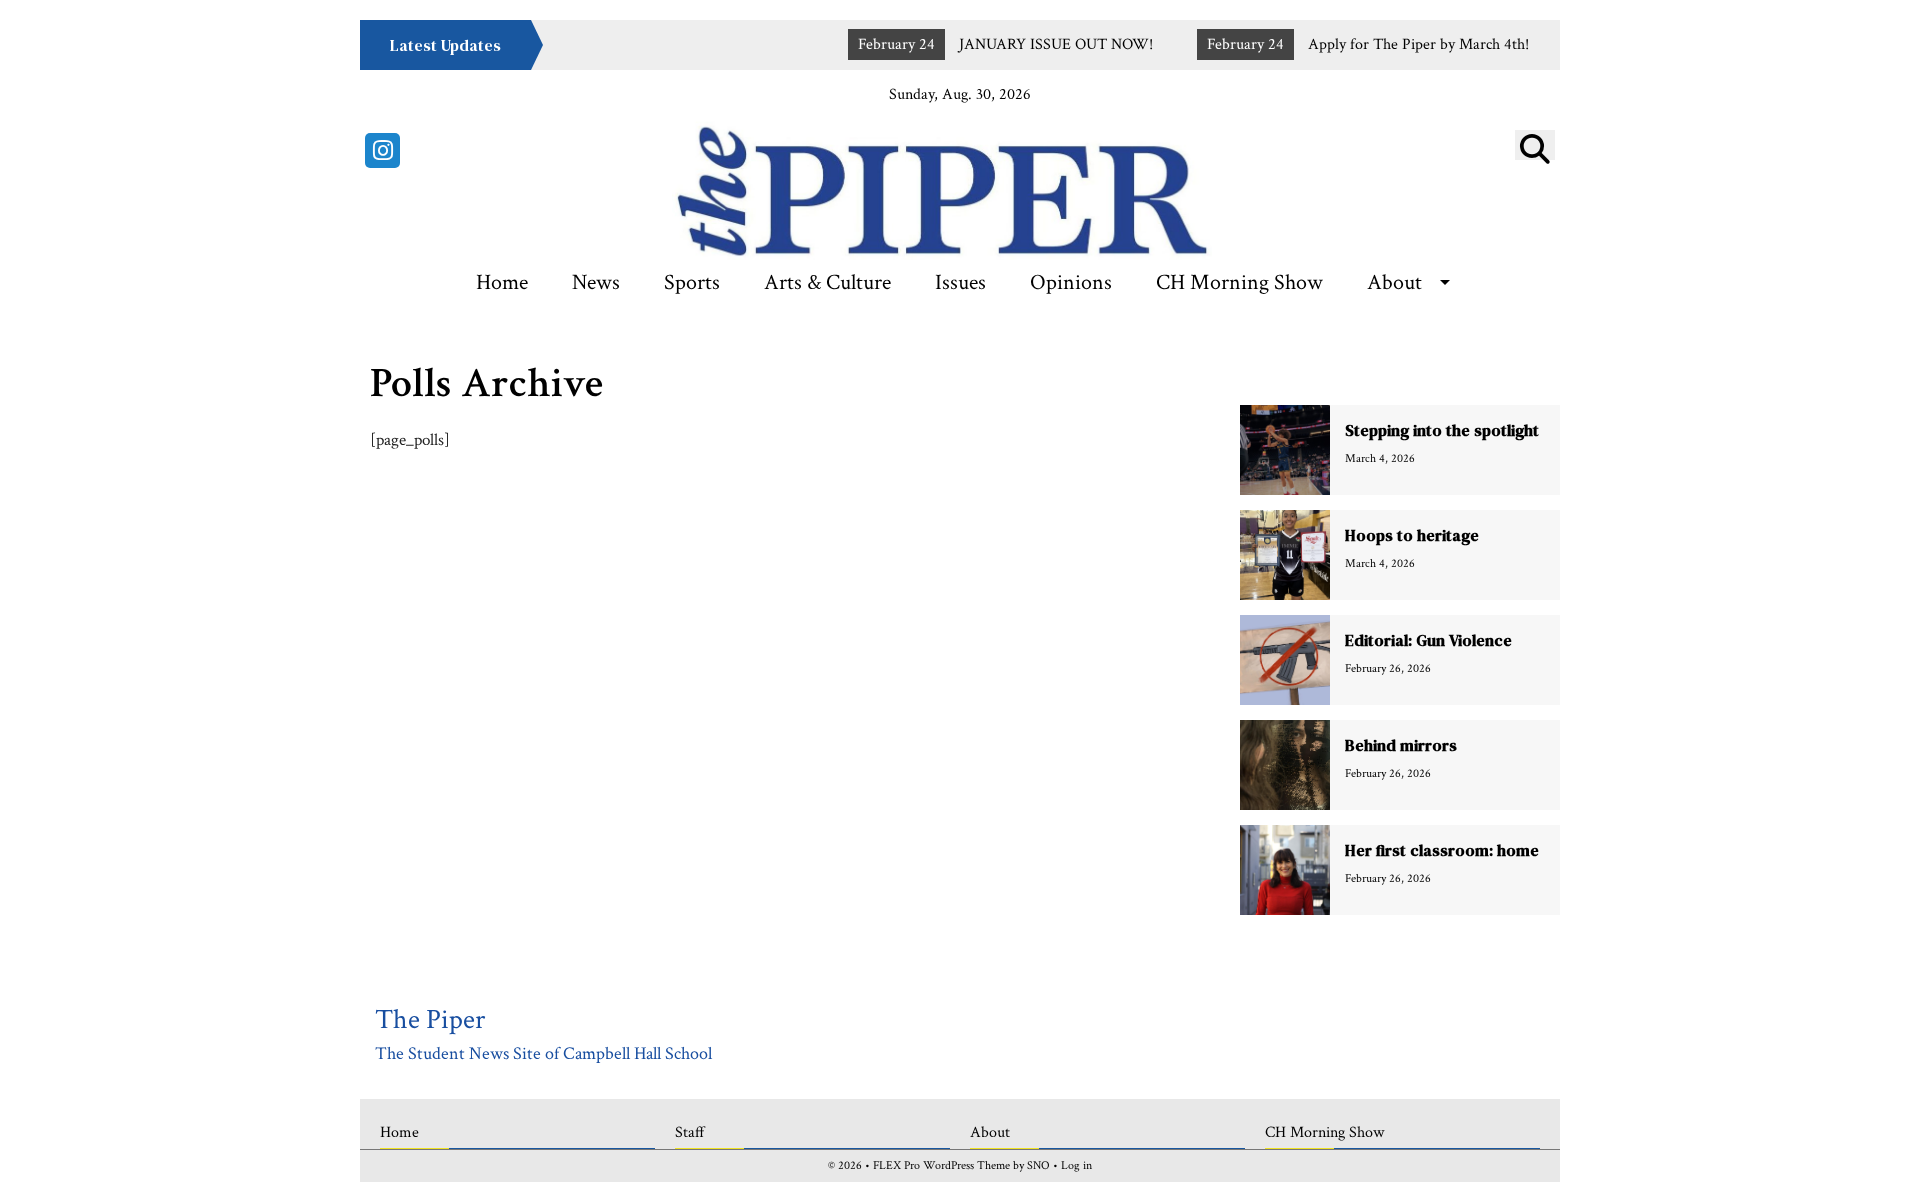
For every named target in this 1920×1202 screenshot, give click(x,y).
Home (502, 282)
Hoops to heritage (1412, 535)
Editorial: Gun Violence (1428, 640)
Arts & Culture (827, 282)
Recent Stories (1400, 371)
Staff (690, 1132)
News (596, 282)
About (1394, 282)
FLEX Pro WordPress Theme (941, 1165)
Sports (692, 282)
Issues (960, 282)
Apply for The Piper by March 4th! (1386, 44)
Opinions (1071, 282)
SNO (1038, 1165)
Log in (1076, 1165)
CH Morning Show (1239, 282)
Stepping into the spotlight (1442, 430)
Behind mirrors (1401, 745)
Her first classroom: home (1442, 850)
